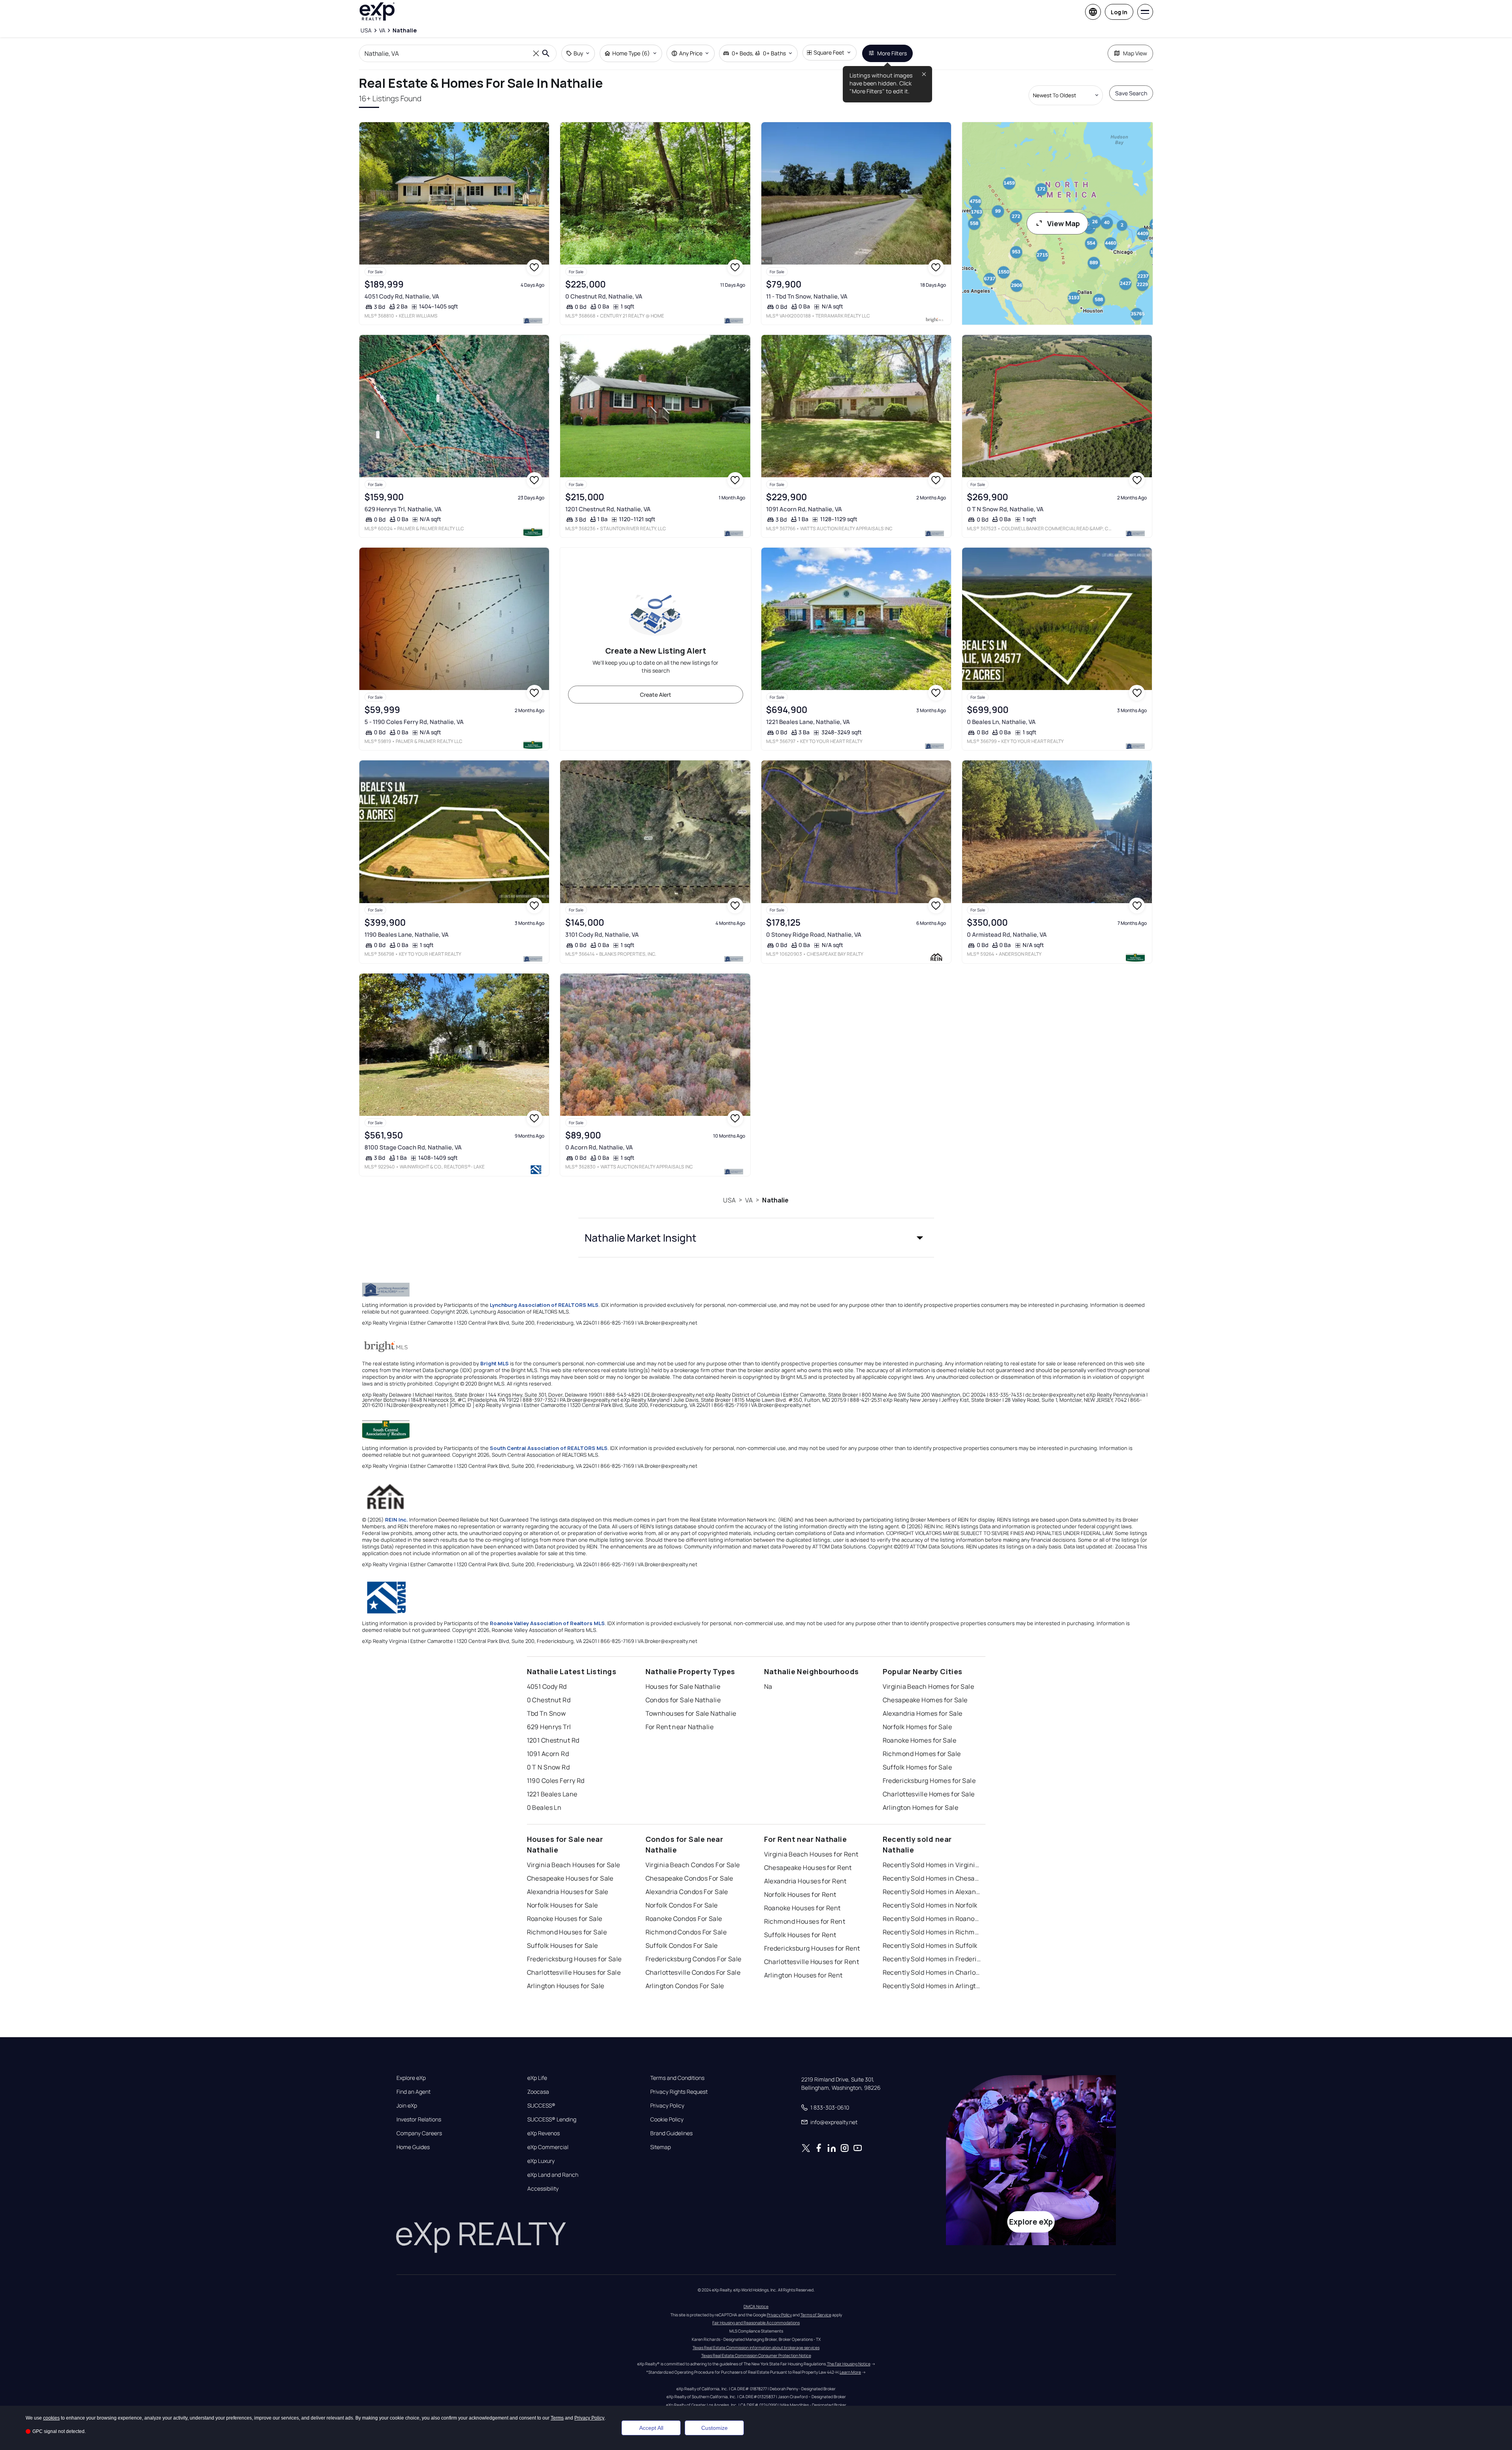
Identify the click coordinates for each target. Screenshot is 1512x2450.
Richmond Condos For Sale (686, 1932)
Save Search (1131, 93)
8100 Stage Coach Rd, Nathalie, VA (413, 1147)
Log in (1119, 12)
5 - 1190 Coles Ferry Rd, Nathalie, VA (414, 722)
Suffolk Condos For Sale (682, 1945)
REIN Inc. (396, 1520)
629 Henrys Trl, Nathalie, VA (403, 509)
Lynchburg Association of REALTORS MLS (544, 1305)
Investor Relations (419, 2119)
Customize (714, 2428)
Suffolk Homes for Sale (917, 1767)
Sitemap (661, 2147)
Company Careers (419, 2133)
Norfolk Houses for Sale (563, 1905)
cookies (51, 2418)
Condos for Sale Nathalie (683, 1700)
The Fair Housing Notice (849, 2364)
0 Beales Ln (544, 1807)
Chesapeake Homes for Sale (925, 1700)
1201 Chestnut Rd (553, 1740)
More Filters (892, 53)
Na (768, 1686)
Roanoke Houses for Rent (802, 1908)
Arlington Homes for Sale (921, 1807)
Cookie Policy (667, 2119)
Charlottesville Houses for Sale (574, 1972)
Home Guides (413, 2147)
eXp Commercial (548, 2147)
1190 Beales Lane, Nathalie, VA (407, 935)
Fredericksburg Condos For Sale (694, 1959)
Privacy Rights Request (679, 2092)
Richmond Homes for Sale (922, 1754)
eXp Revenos (544, 2133)
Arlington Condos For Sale (685, 1986)
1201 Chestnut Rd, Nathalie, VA (608, 509)
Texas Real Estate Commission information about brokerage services (756, 2348)
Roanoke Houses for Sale (565, 1919)
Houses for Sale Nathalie (683, 1686)
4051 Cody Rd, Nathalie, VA (402, 296)
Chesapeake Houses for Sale (570, 1878)
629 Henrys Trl (549, 1727)
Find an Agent (413, 2092)
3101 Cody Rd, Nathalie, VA (602, 935)
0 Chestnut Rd (549, 1700)
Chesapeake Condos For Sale (689, 1878)
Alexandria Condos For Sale (687, 1892)
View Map (1064, 223)
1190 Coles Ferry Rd (556, 1781)
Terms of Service (816, 2315)
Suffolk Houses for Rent (800, 1935)
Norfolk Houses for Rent (800, 1894)
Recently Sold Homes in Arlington (932, 1986)
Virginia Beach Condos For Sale (693, 1865)
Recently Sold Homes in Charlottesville (932, 1972)
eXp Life (537, 2078)
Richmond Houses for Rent (805, 1921)
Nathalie (775, 1200)
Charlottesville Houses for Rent (812, 1962)
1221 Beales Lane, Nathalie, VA (808, 722)
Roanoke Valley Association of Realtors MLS (547, 1623)
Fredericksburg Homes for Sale (929, 1781)
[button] (756, 1238)
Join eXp (407, 2106)
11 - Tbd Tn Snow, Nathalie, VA (807, 296)
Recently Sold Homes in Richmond (932, 1932)
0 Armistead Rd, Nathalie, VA (1007, 935)
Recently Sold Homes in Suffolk (930, 1945)
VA (749, 1200)
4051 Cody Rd (547, 1686)
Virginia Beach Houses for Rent (811, 1854)
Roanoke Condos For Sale (684, 1919)
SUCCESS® (541, 2106)
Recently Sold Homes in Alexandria (932, 1892)
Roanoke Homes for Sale (920, 1740)
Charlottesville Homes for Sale (929, 1794)
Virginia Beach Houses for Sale (574, 1865)
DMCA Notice (756, 2306)
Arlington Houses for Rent (803, 1975)
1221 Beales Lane (552, 1794)
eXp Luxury (541, 2161)
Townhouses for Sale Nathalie (691, 1713)
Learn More (850, 2372)
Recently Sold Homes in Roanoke (932, 1919)
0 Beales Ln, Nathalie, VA (1001, 722)
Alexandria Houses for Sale (568, 1892)
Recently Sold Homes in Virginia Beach (932, 1865)
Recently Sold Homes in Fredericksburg (932, 1959)
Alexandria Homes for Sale (923, 1713)
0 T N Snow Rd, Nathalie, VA (1005, 509)
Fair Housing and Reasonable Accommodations (756, 2323)
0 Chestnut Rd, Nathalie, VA (604, 296)
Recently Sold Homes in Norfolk (930, 1905)
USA (729, 1200)
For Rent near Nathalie (680, 1727)
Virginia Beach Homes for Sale (929, 1686)
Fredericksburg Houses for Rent (812, 1948)
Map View (1135, 53)
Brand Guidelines (671, 2133)
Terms (557, 2418)
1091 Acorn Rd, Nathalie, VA (804, 509)
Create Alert (656, 695)
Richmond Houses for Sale (567, 1932)
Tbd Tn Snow (546, 1713)
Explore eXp (411, 2078)
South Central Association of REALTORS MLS (549, 1448)
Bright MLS (495, 1363)
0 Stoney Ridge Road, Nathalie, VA (814, 935)
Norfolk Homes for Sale (917, 1727)
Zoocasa (538, 2092)
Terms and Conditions (677, 2078)
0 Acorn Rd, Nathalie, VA (599, 1147)
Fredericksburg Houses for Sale (574, 1959)
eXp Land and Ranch (553, 2175)
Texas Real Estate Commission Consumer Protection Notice (756, 2355)
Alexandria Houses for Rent (805, 1881)
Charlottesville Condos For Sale (693, 1972)
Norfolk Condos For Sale (682, 1905)
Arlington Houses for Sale (566, 1986)
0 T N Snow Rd (548, 1767)
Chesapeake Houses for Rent (808, 1868)
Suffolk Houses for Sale (563, 1945)
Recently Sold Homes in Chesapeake (932, 1878)
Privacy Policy (667, 2106)
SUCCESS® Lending (552, 2119)
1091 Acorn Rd (548, 1754)
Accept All (651, 2428)
